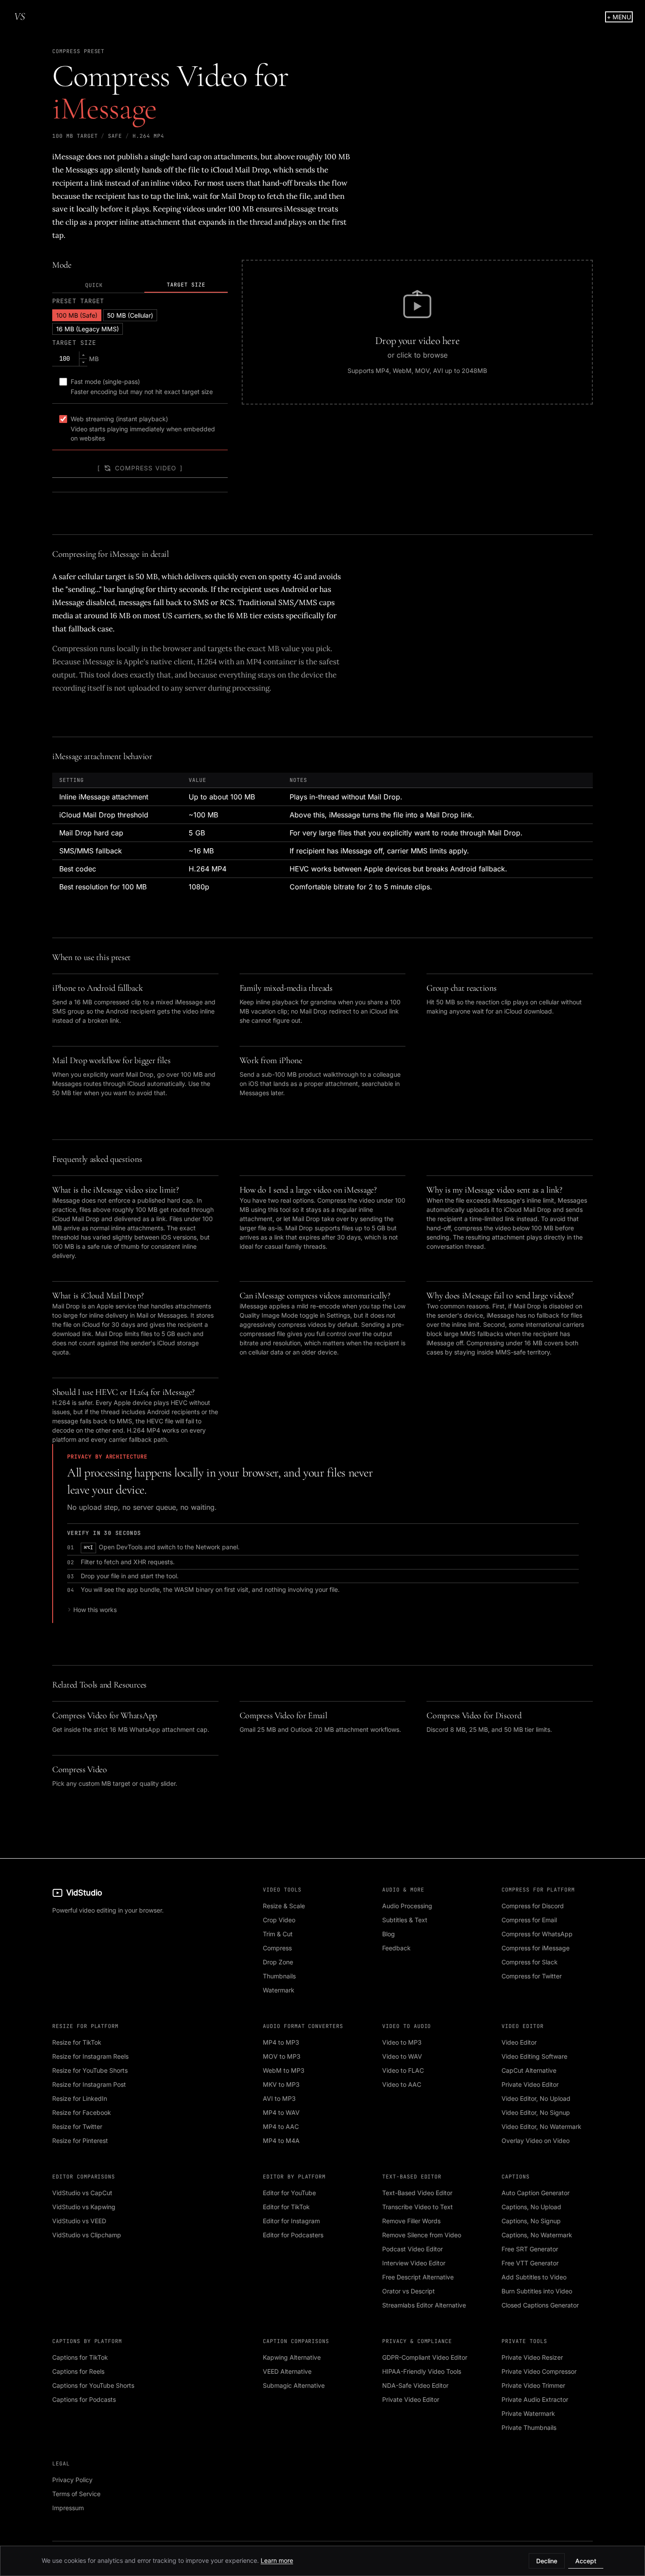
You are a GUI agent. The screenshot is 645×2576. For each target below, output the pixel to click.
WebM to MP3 (284, 2070)
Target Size (186, 285)
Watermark (279, 1990)
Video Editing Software (534, 2056)
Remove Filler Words (411, 2221)
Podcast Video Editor (412, 2249)
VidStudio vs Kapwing (84, 2207)
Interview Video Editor (414, 2263)
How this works (95, 1610)
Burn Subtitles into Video (537, 2291)
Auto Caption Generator (536, 2193)
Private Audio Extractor (535, 2399)
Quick (94, 285)
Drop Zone (278, 1962)
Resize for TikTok (77, 2042)
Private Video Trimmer (533, 2385)
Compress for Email (529, 1920)
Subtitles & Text (405, 1920)
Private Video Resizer (532, 2357)
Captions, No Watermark (537, 2235)
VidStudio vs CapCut (82, 2193)
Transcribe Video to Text (417, 2207)
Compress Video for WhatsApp (105, 1716)
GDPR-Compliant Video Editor (425, 2357)
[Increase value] (83, 355)
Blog (389, 1934)
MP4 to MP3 (281, 2042)
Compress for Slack (530, 1962)
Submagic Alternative (294, 2385)
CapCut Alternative (529, 2070)
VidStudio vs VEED (79, 2221)
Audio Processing (407, 1906)
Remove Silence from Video (422, 2235)
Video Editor (519, 2042)
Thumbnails (279, 1976)
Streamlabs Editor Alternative (424, 2305)
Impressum (68, 2508)
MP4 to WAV (281, 2112)
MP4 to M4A (281, 2141)
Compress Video (146, 468)
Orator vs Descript (408, 2291)
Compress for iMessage (536, 1948)
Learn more (277, 2560)
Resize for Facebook (82, 2112)
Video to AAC (402, 2084)
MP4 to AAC (281, 2126)
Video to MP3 (402, 2042)
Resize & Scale (284, 1906)
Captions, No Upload (531, 2207)
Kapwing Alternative (292, 2357)
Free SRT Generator (530, 2249)
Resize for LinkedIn (80, 2098)
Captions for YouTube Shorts (93, 2385)
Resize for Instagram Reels (90, 2056)
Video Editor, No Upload (536, 2098)
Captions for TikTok (80, 2357)
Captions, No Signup (531, 2221)
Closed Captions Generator (540, 2305)
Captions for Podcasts (84, 2399)
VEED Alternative (287, 2371)
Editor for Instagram (291, 2221)
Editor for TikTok (286, 2207)
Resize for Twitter (77, 2126)
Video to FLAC (403, 2070)
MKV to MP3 (281, 2084)
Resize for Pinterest (80, 2141)
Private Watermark (528, 2413)
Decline (547, 2561)
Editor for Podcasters (293, 2235)
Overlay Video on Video (536, 2141)
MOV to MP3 (282, 2056)
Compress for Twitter (532, 1976)
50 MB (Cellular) (130, 315)
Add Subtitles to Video (534, 2277)
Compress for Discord (533, 1906)
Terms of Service (76, 2494)
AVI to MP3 (279, 2098)
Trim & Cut (278, 1934)
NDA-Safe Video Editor (415, 2385)
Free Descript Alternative (418, 2277)
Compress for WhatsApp (537, 1934)
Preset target (78, 301)
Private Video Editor (530, 2084)
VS (20, 16)
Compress (277, 1948)
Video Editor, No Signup (536, 2112)
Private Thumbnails (529, 2427)
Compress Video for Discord (474, 1716)
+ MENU (619, 17)
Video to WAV (402, 2056)
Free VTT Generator (530, 2263)
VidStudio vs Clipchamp (87, 2235)
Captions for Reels (78, 2371)
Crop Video (279, 1920)
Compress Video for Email (283, 1716)
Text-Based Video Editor (417, 2193)
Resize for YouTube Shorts (90, 2070)
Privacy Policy (72, 2480)
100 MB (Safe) (77, 315)
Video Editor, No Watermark (541, 2126)
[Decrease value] (83, 362)
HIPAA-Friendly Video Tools (422, 2371)
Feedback (396, 1948)
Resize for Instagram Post (89, 2084)
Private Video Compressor (539, 2371)
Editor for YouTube (289, 2193)
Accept (586, 2561)
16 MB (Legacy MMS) (88, 329)
